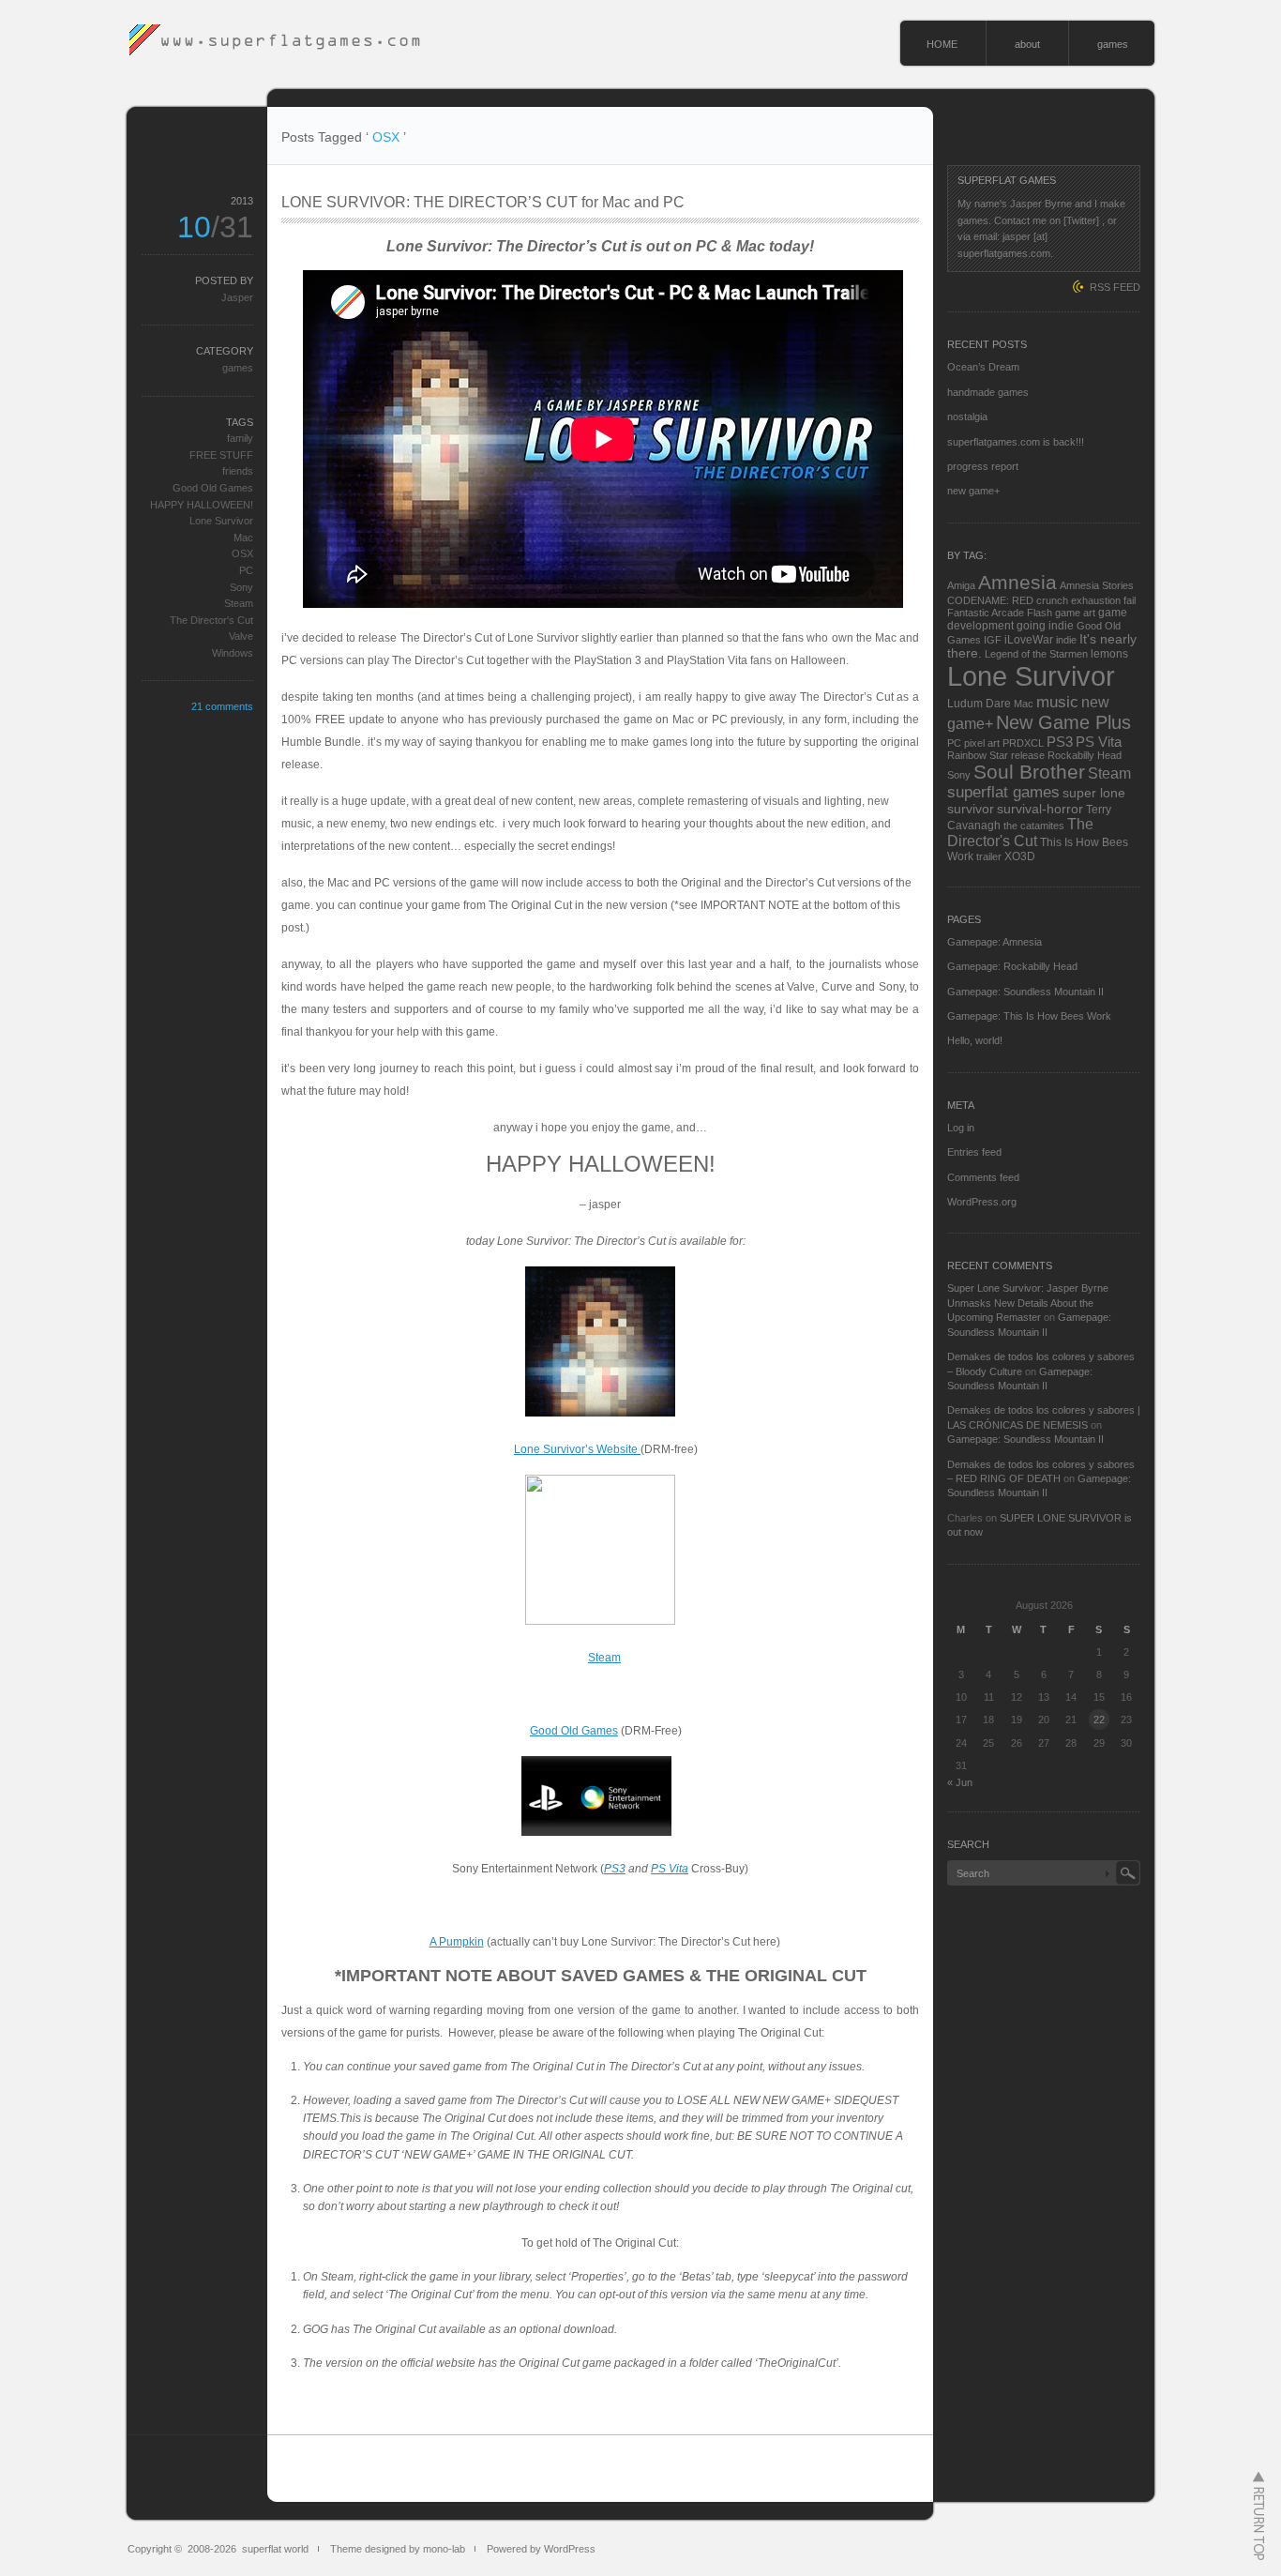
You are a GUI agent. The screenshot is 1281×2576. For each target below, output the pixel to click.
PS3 (615, 1869)
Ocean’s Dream (983, 367)
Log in (961, 1128)
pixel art (982, 743)
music (1057, 702)
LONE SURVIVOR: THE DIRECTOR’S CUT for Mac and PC (483, 202)
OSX (242, 553)
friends (238, 471)
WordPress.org (982, 1202)
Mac (243, 538)
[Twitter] (1081, 220)
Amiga (961, 585)
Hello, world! (975, 1040)
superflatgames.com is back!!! (1016, 442)
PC (246, 570)
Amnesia (1017, 583)
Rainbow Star (978, 755)
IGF (993, 640)
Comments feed (983, 1177)
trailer (989, 856)
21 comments (222, 706)
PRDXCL (1023, 743)
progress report (983, 466)
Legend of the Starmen (1036, 654)
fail (1130, 600)
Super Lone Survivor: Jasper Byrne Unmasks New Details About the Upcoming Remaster (1028, 1303)
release (1028, 755)
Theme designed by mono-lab (398, 2549)
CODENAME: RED (990, 600)
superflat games (1003, 792)
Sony (241, 587)
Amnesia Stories (1097, 585)
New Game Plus (1063, 722)
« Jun (960, 1782)
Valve (241, 636)
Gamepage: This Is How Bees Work (1029, 1016)
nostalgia (967, 417)
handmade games (988, 392)
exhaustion (1096, 600)
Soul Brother (1029, 772)
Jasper (237, 297)
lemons (1109, 654)
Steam (604, 1658)
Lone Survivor (221, 521)
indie (1066, 640)
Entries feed (974, 1152)
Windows (233, 653)
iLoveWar (1029, 640)
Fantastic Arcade (986, 613)
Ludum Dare (979, 704)
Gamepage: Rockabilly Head (1012, 966)
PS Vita (670, 1869)
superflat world (275, 2549)
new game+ (973, 491)
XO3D (1020, 856)
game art (1075, 613)
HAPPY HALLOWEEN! (202, 505)
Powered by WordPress (541, 2549)
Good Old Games (574, 1731)
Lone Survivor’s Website (577, 1449)
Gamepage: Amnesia (995, 942)
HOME (942, 44)
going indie (1045, 626)
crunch (1052, 600)
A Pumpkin (457, 1942)
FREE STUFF (221, 455)
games (1113, 44)
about (1027, 44)
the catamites (1034, 826)
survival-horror (1040, 809)
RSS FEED (1115, 287)
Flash (1040, 613)
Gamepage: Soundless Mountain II (1025, 992)
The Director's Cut (211, 620)
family (240, 438)
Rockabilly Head (1085, 755)
